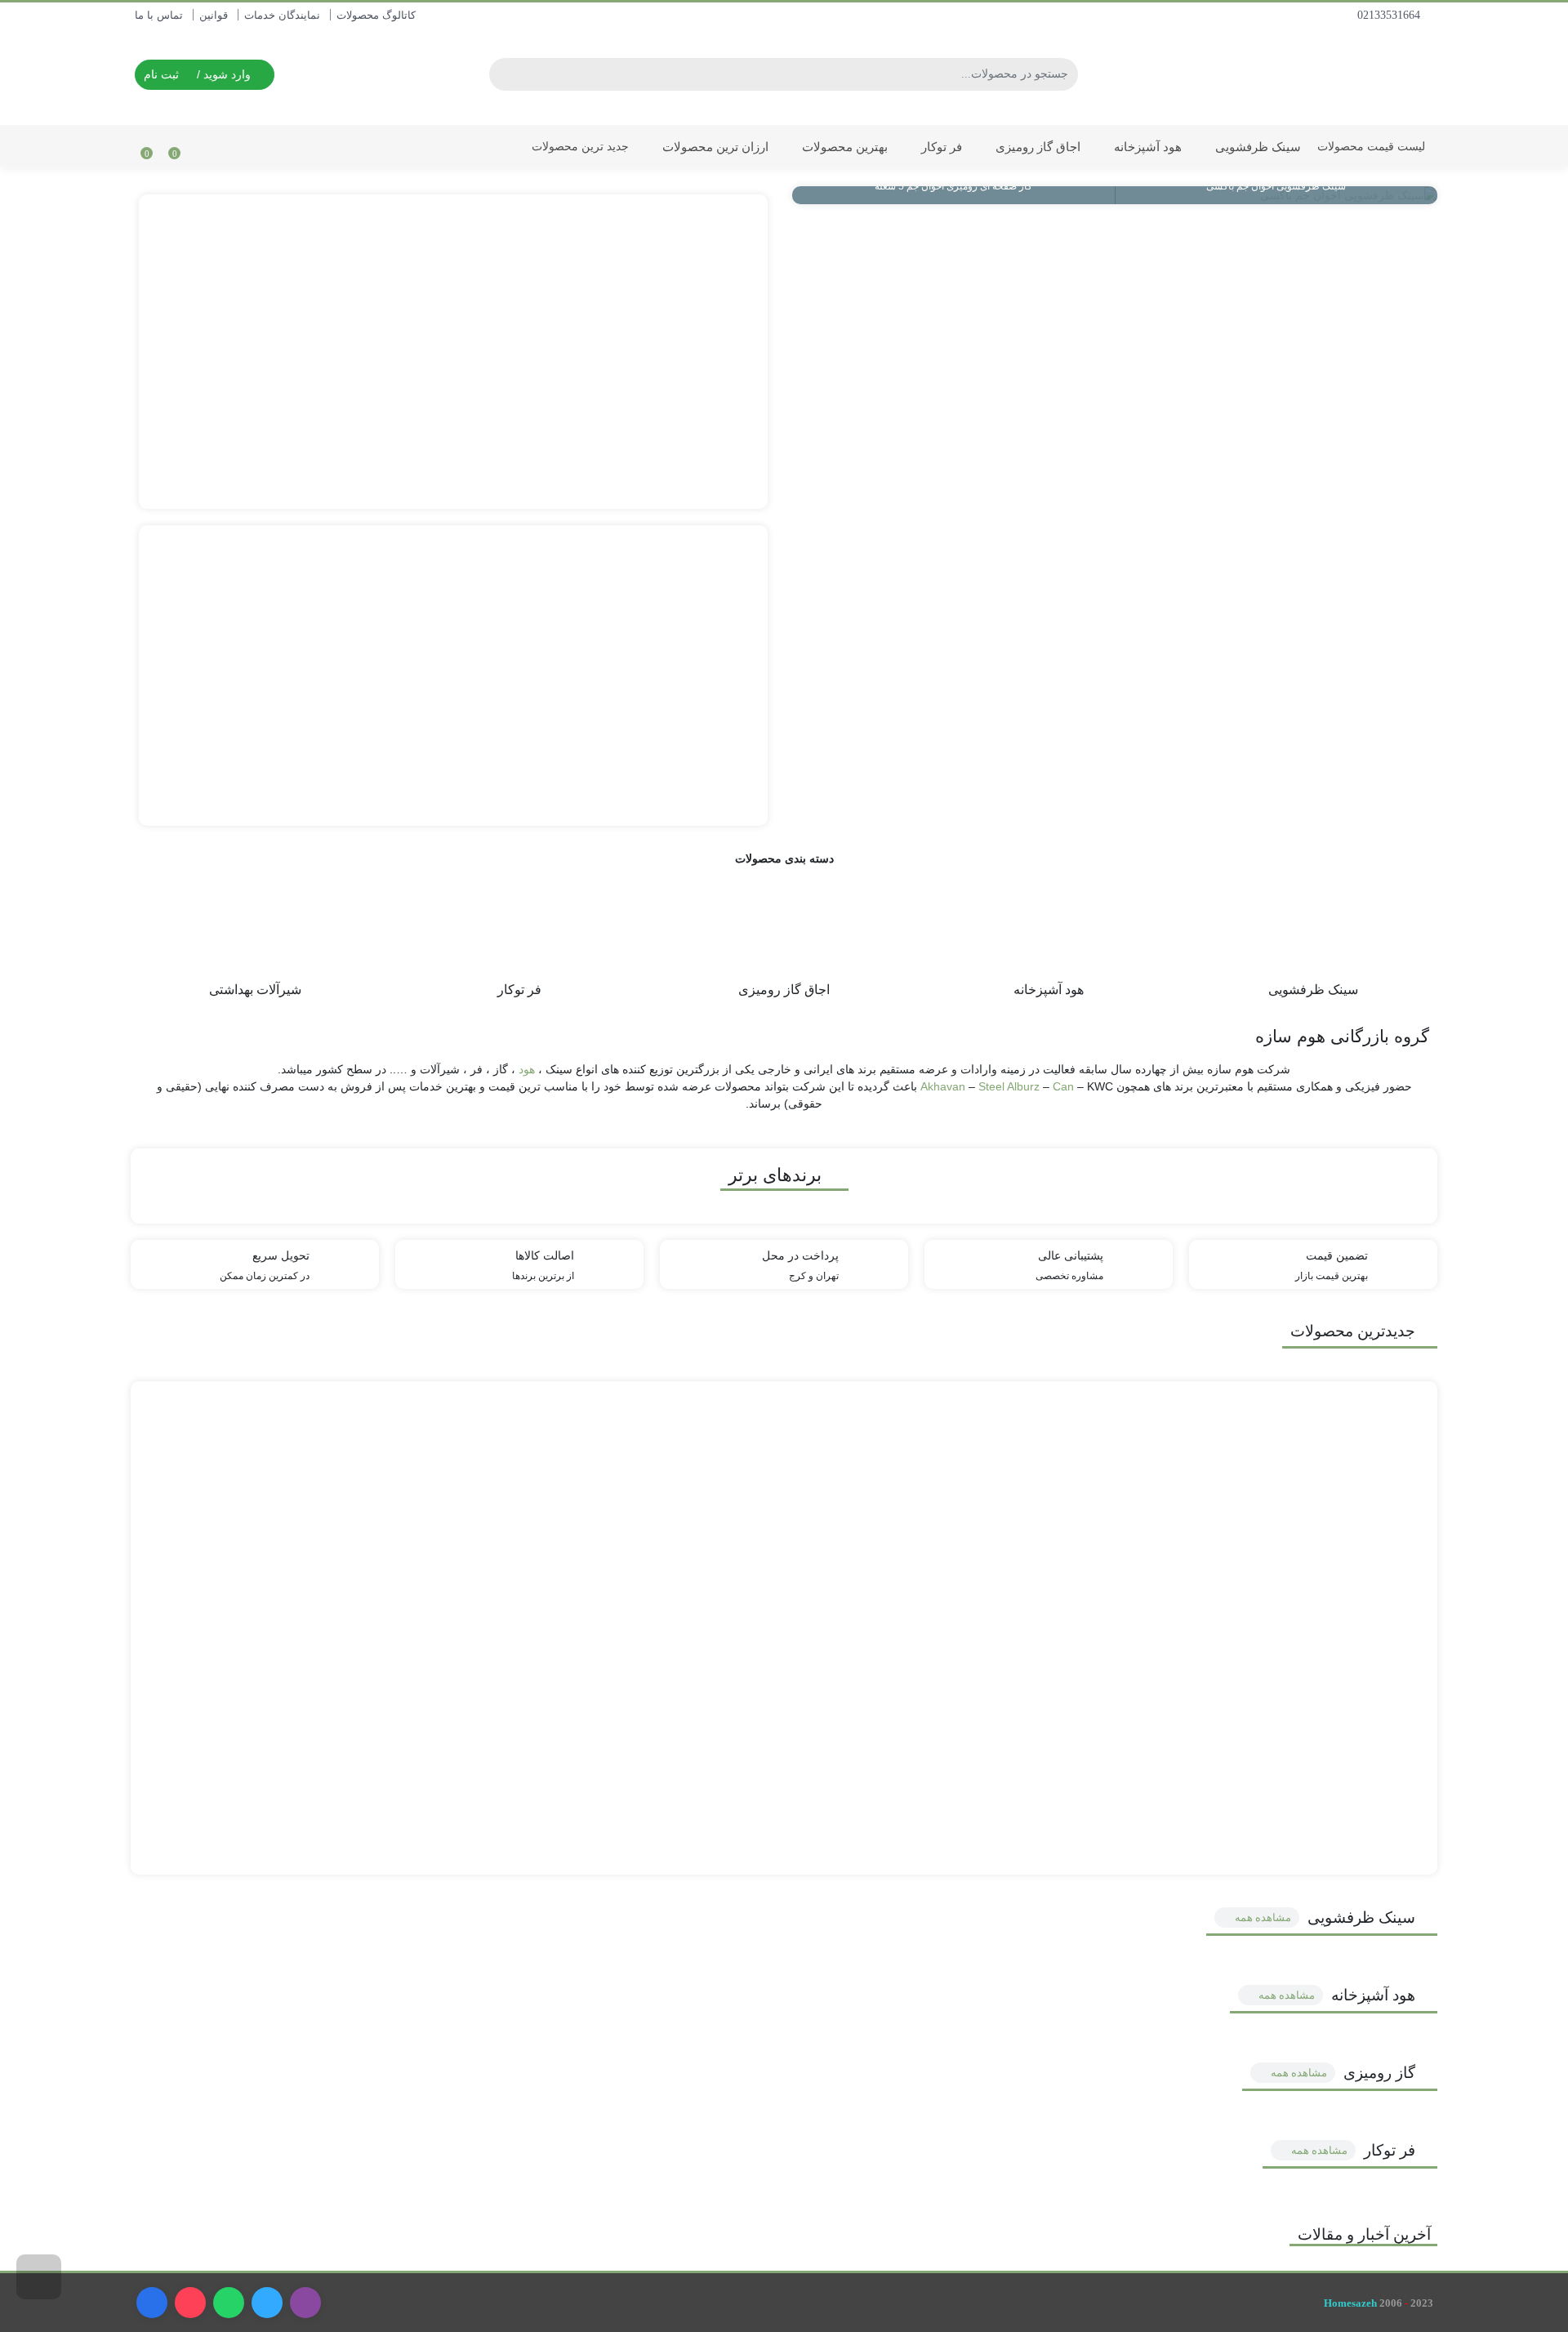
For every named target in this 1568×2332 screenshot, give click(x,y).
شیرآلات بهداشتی (255, 989)
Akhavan (944, 1086)
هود (527, 1069)
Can (1065, 1086)
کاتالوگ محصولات (376, 15)
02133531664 (1390, 15)
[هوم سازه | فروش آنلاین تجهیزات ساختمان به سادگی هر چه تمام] (1339, 72)
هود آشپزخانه (1146, 147)
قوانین (214, 15)
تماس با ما (159, 15)
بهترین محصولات (843, 147)
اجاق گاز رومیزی (1036, 147)
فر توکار (940, 147)
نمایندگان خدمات (282, 15)
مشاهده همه (1262, 1917)
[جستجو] (504, 74)
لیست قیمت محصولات (1371, 146)
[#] (453, 352)
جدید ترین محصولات (579, 146)
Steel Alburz (1009, 1086)
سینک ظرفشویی (1256, 147)
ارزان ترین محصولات (714, 147)
